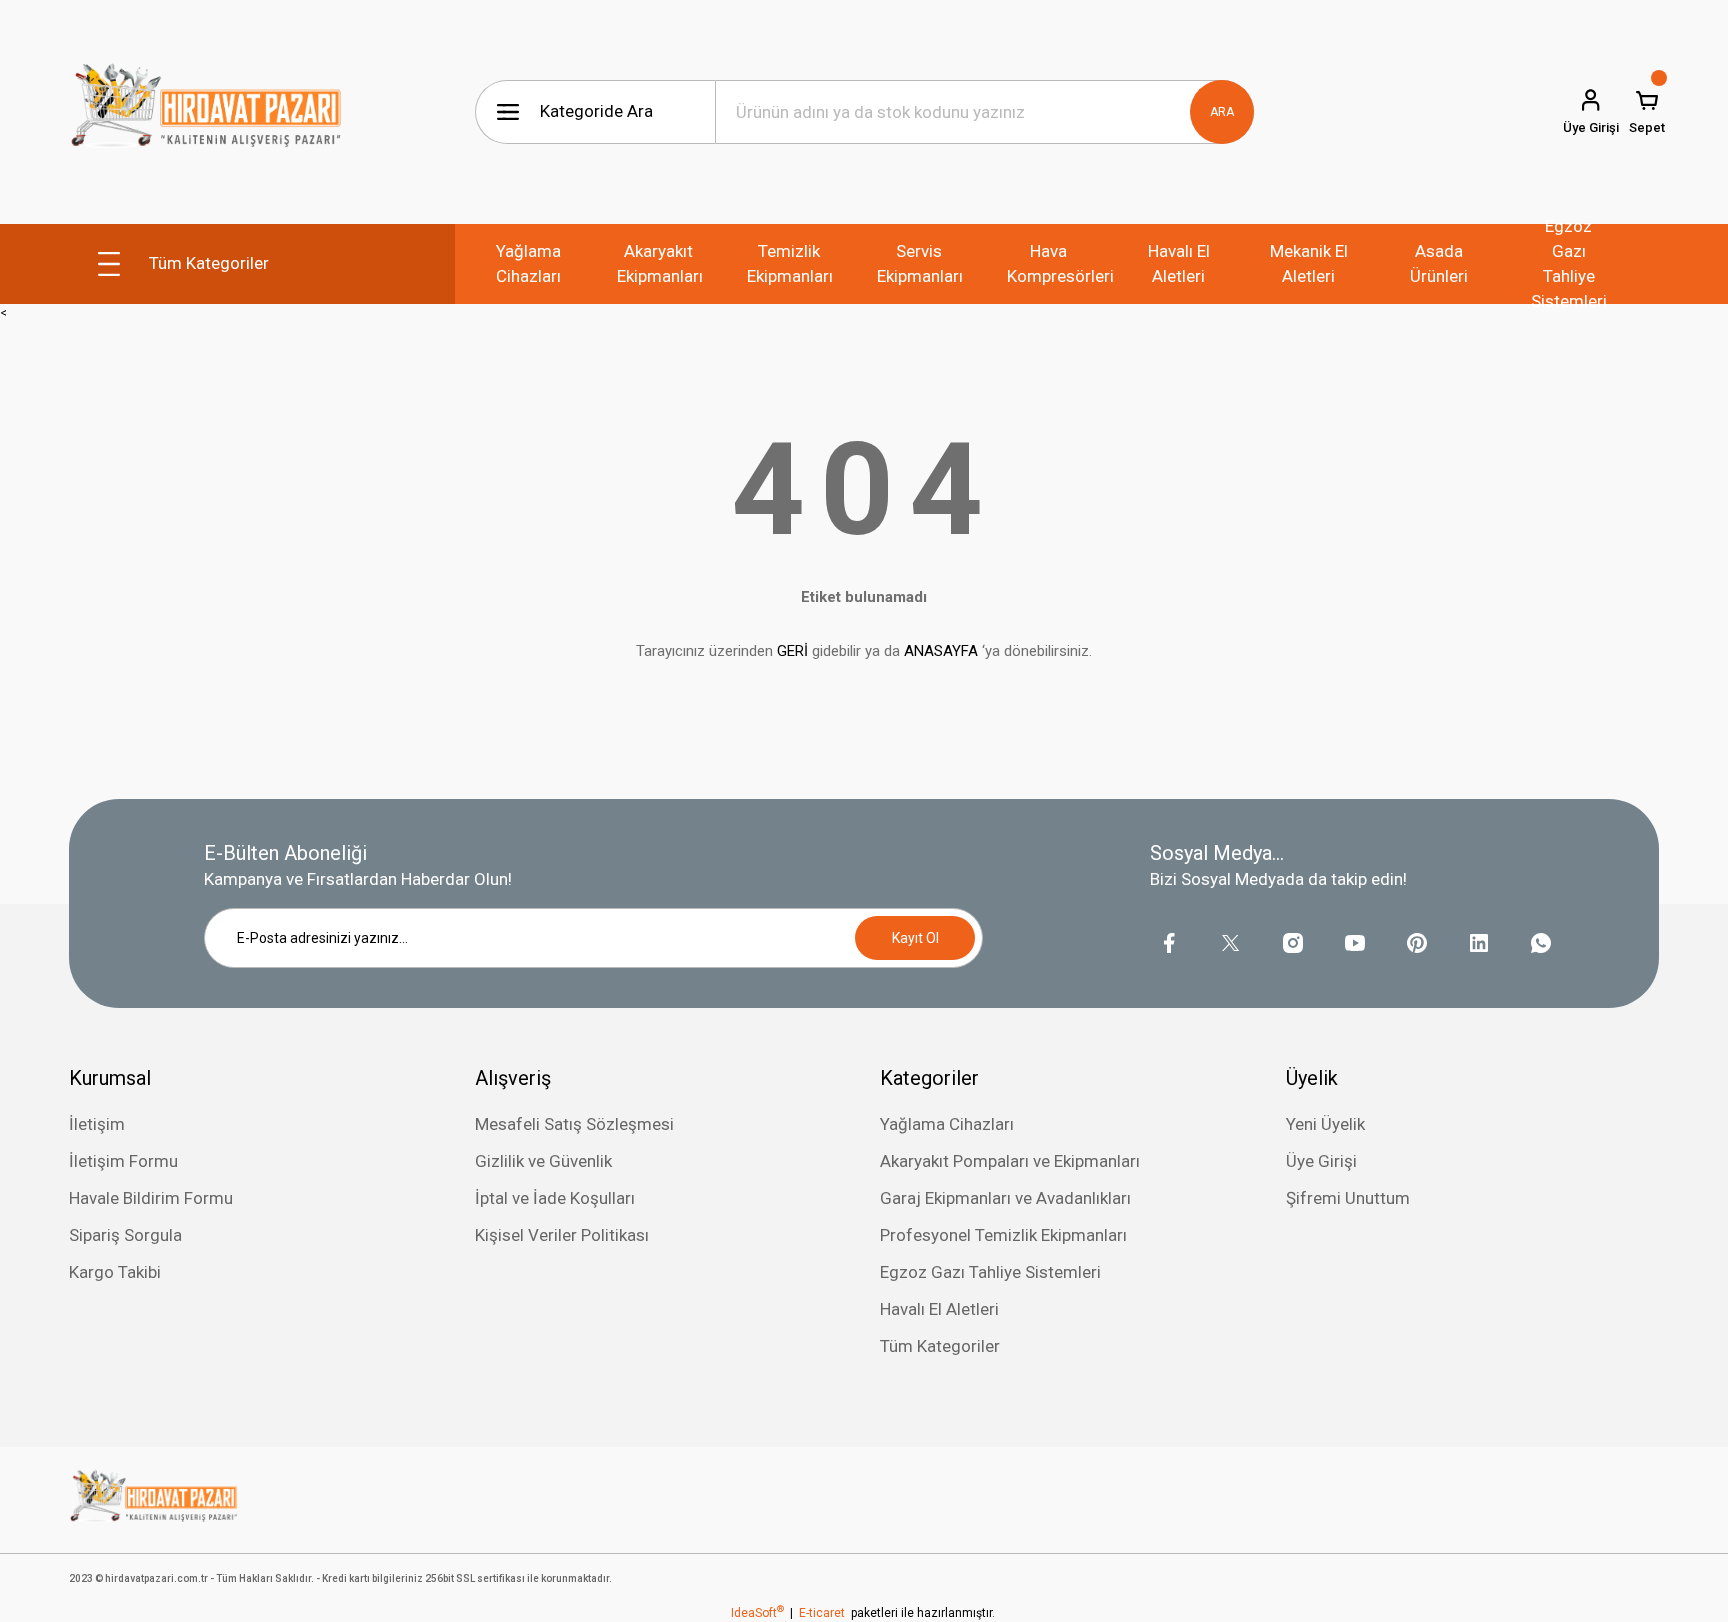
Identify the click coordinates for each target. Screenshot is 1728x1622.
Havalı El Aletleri (939, 1309)
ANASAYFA (941, 651)
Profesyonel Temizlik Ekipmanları (1003, 1235)
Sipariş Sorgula (125, 1235)
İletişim (97, 1124)
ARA (1222, 112)
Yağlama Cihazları (947, 1124)
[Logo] (206, 112)
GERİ (792, 651)
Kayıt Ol (915, 938)
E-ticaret (822, 1613)
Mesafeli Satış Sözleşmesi (574, 1124)
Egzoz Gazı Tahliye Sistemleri (990, 1272)
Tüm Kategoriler (940, 1346)
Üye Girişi (1321, 1161)
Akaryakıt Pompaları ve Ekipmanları (1010, 1161)
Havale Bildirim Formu (151, 1198)
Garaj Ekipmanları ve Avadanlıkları (1005, 1198)
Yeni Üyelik (1325, 1124)
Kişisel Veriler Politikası (562, 1235)
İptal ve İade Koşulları (555, 1198)
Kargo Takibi (115, 1272)
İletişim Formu (123, 1161)
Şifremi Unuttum (1348, 1198)
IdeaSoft (757, 1613)
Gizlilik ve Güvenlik (543, 1161)
